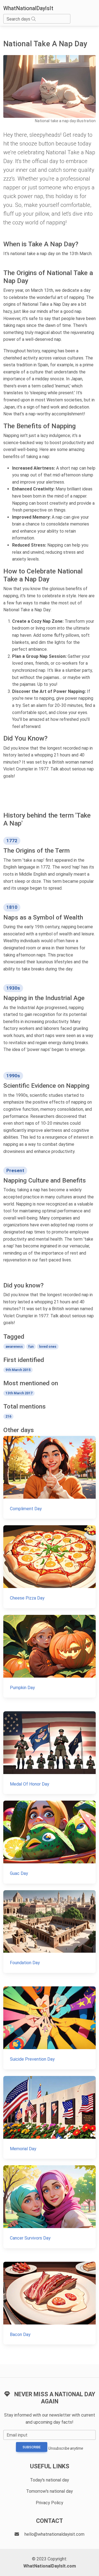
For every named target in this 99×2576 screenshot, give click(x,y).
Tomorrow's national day (50, 2491)
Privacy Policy (50, 2503)
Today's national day (50, 2480)
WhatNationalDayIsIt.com (50, 2566)
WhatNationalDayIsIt (28, 8)
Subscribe (32, 2447)
